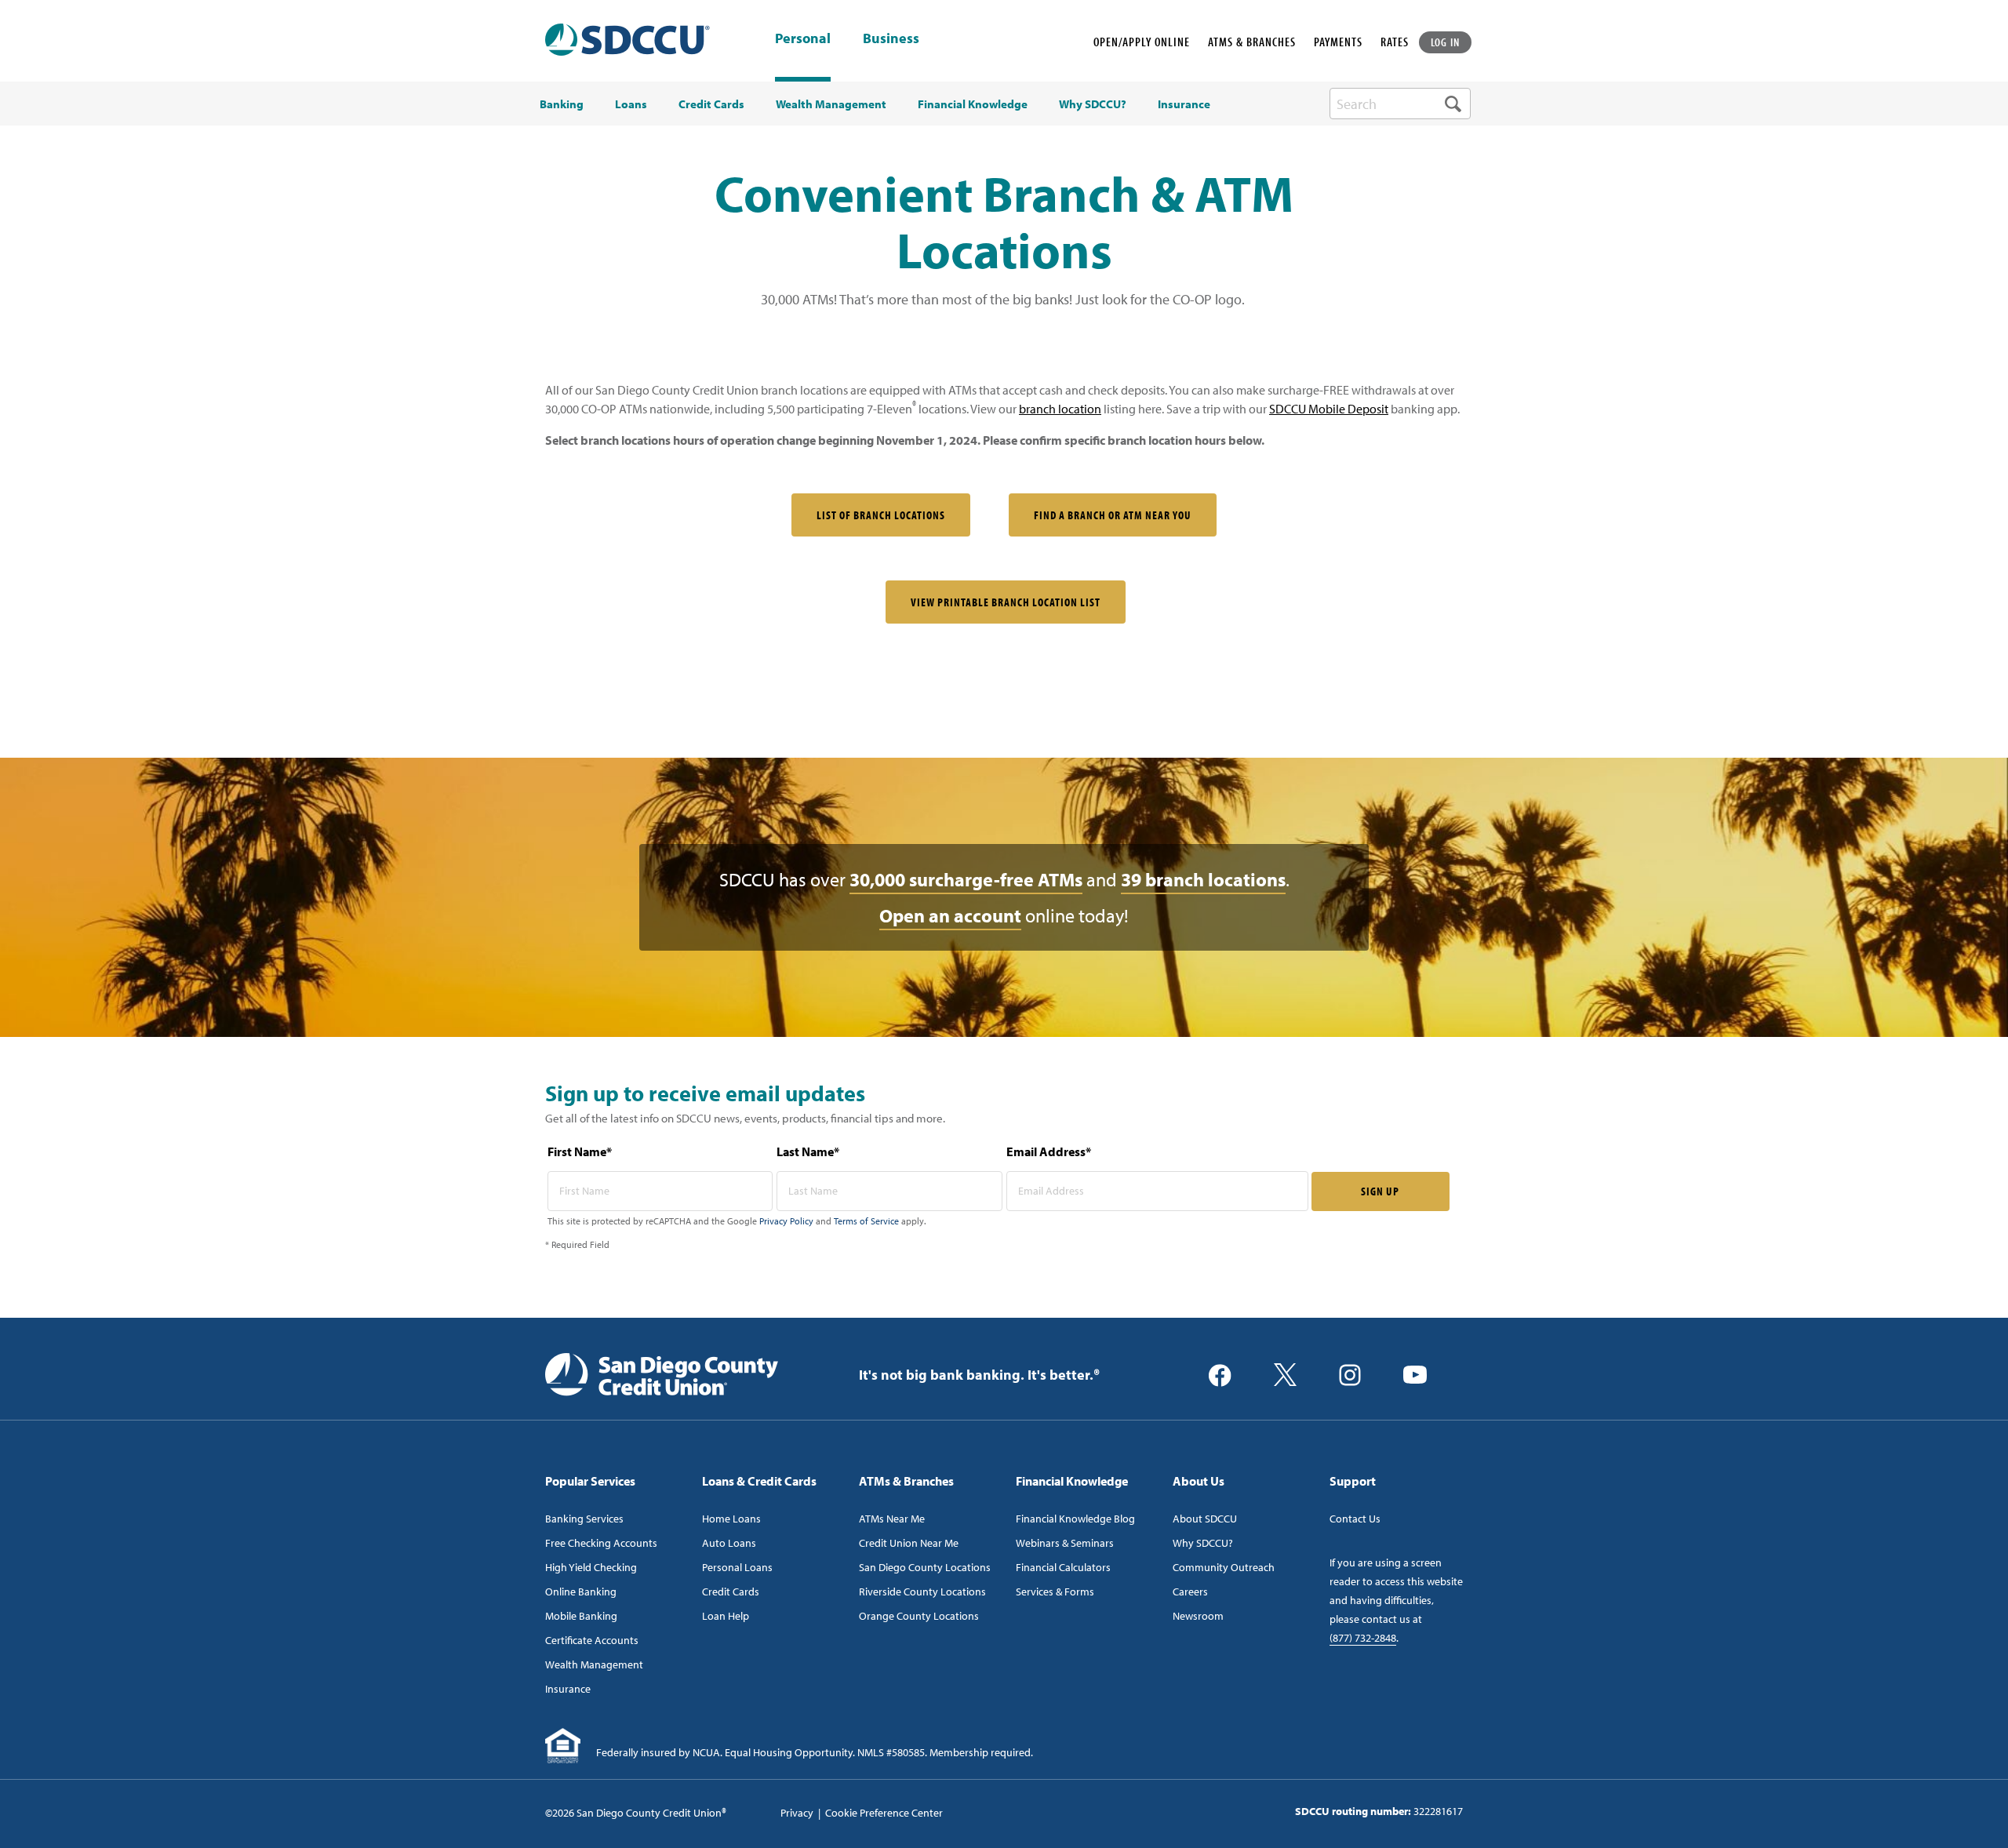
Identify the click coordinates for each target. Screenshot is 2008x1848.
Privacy (797, 1813)
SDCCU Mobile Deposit (1329, 409)
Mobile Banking (581, 1616)
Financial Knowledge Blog (1075, 1519)
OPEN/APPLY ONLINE (1142, 42)
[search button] (1453, 104)
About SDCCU (1205, 1519)
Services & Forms (1055, 1592)
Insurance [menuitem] (1184, 104)
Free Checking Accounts (601, 1543)
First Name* (580, 1151)
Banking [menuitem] (562, 104)
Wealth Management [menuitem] (831, 104)
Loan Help (726, 1616)
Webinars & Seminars (1065, 1543)
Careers (1190, 1592)
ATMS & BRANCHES (1252, 42)
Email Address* (1049, 1151)
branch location (1060, 409)
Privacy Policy (786, 1221)
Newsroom (1198, 1616)
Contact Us (1355, 1519)
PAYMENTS (1338, 42)
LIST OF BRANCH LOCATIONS (881, 515)
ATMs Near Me (892, 1519)
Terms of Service (866, 1221)
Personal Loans (737, 1567)
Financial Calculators (1063, 1567)
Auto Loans (729, 1543)
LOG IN (1446, 42)
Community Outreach (1224, 1567)
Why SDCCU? (1203, 1543)
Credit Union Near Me (909, 1543)
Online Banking (581, 1592)
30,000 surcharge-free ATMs (966, 879)
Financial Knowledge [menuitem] (973, 104)
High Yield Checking (591, 1567)
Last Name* (808, 1151)
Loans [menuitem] (631, 104)
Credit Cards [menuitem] (711, 104)
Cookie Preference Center (884, 1813)
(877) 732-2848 (1363, 1638)
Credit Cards (731, 1592)
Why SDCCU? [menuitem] (1093, 104)
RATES (1395, 42)
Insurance (568, 1689)
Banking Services (584, 1519)
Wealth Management (594, 1664)
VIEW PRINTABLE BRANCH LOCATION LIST (1006, 602)
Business (891, 39)
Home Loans (731, 1519)
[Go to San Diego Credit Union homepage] (662, 1373)
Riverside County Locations (922, 1592)
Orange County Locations (919, 1616)
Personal (803, 38)
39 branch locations (1203, 879)
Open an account (950, 915)
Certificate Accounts (592, 1640)
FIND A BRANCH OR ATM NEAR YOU (1113, 515)
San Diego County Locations (925, 1567)
